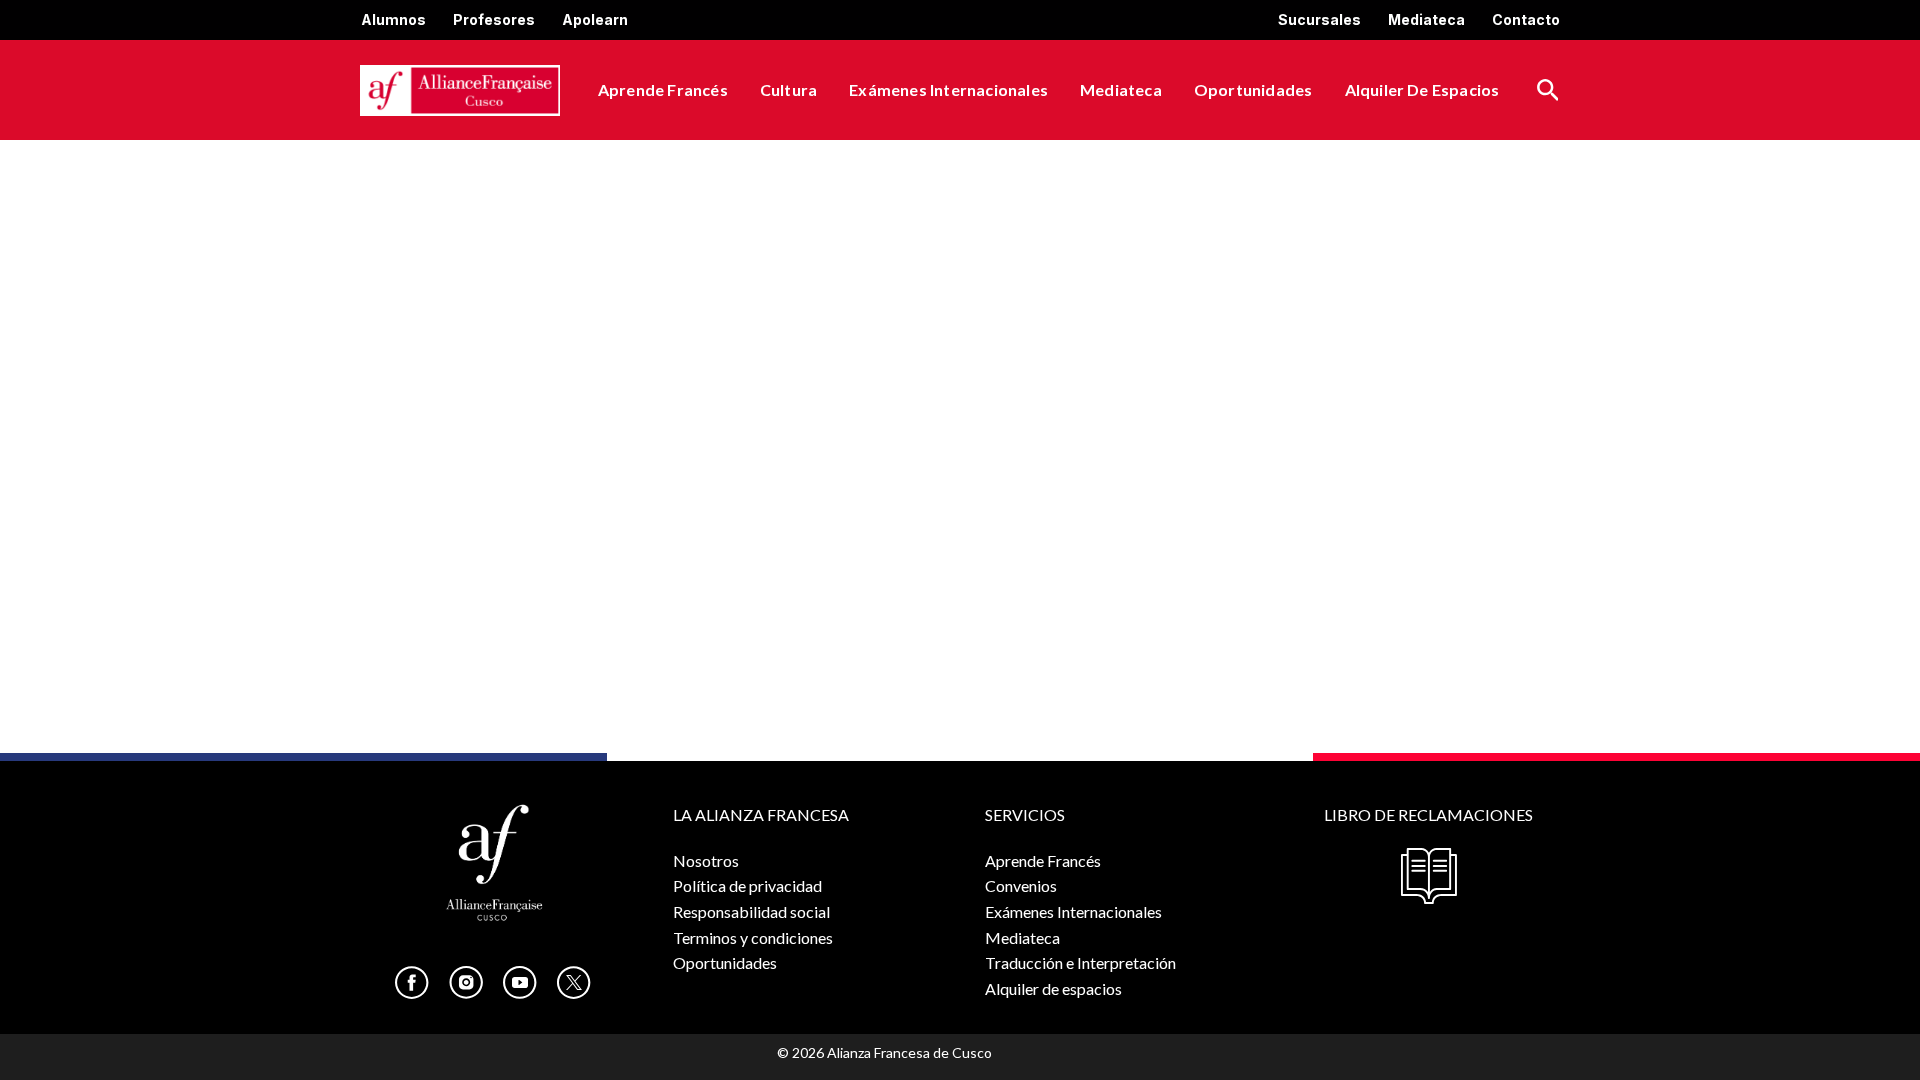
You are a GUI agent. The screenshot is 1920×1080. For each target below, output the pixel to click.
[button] (1548, 90)
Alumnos (393, 19)
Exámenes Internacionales (948, 89)
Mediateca (1426, 19)
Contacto (1526, 19)
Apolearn (595, 19)
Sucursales (1319, 19)
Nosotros (706, 860)
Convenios (1021, 885)
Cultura (788, 89)
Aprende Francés (663, 89)
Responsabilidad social (751, 911)
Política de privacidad (747, 885)
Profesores (494, 19)
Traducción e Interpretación (1080, 962)
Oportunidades (1253, 89)
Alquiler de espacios (1422, 89)
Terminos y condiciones (753, 937)
